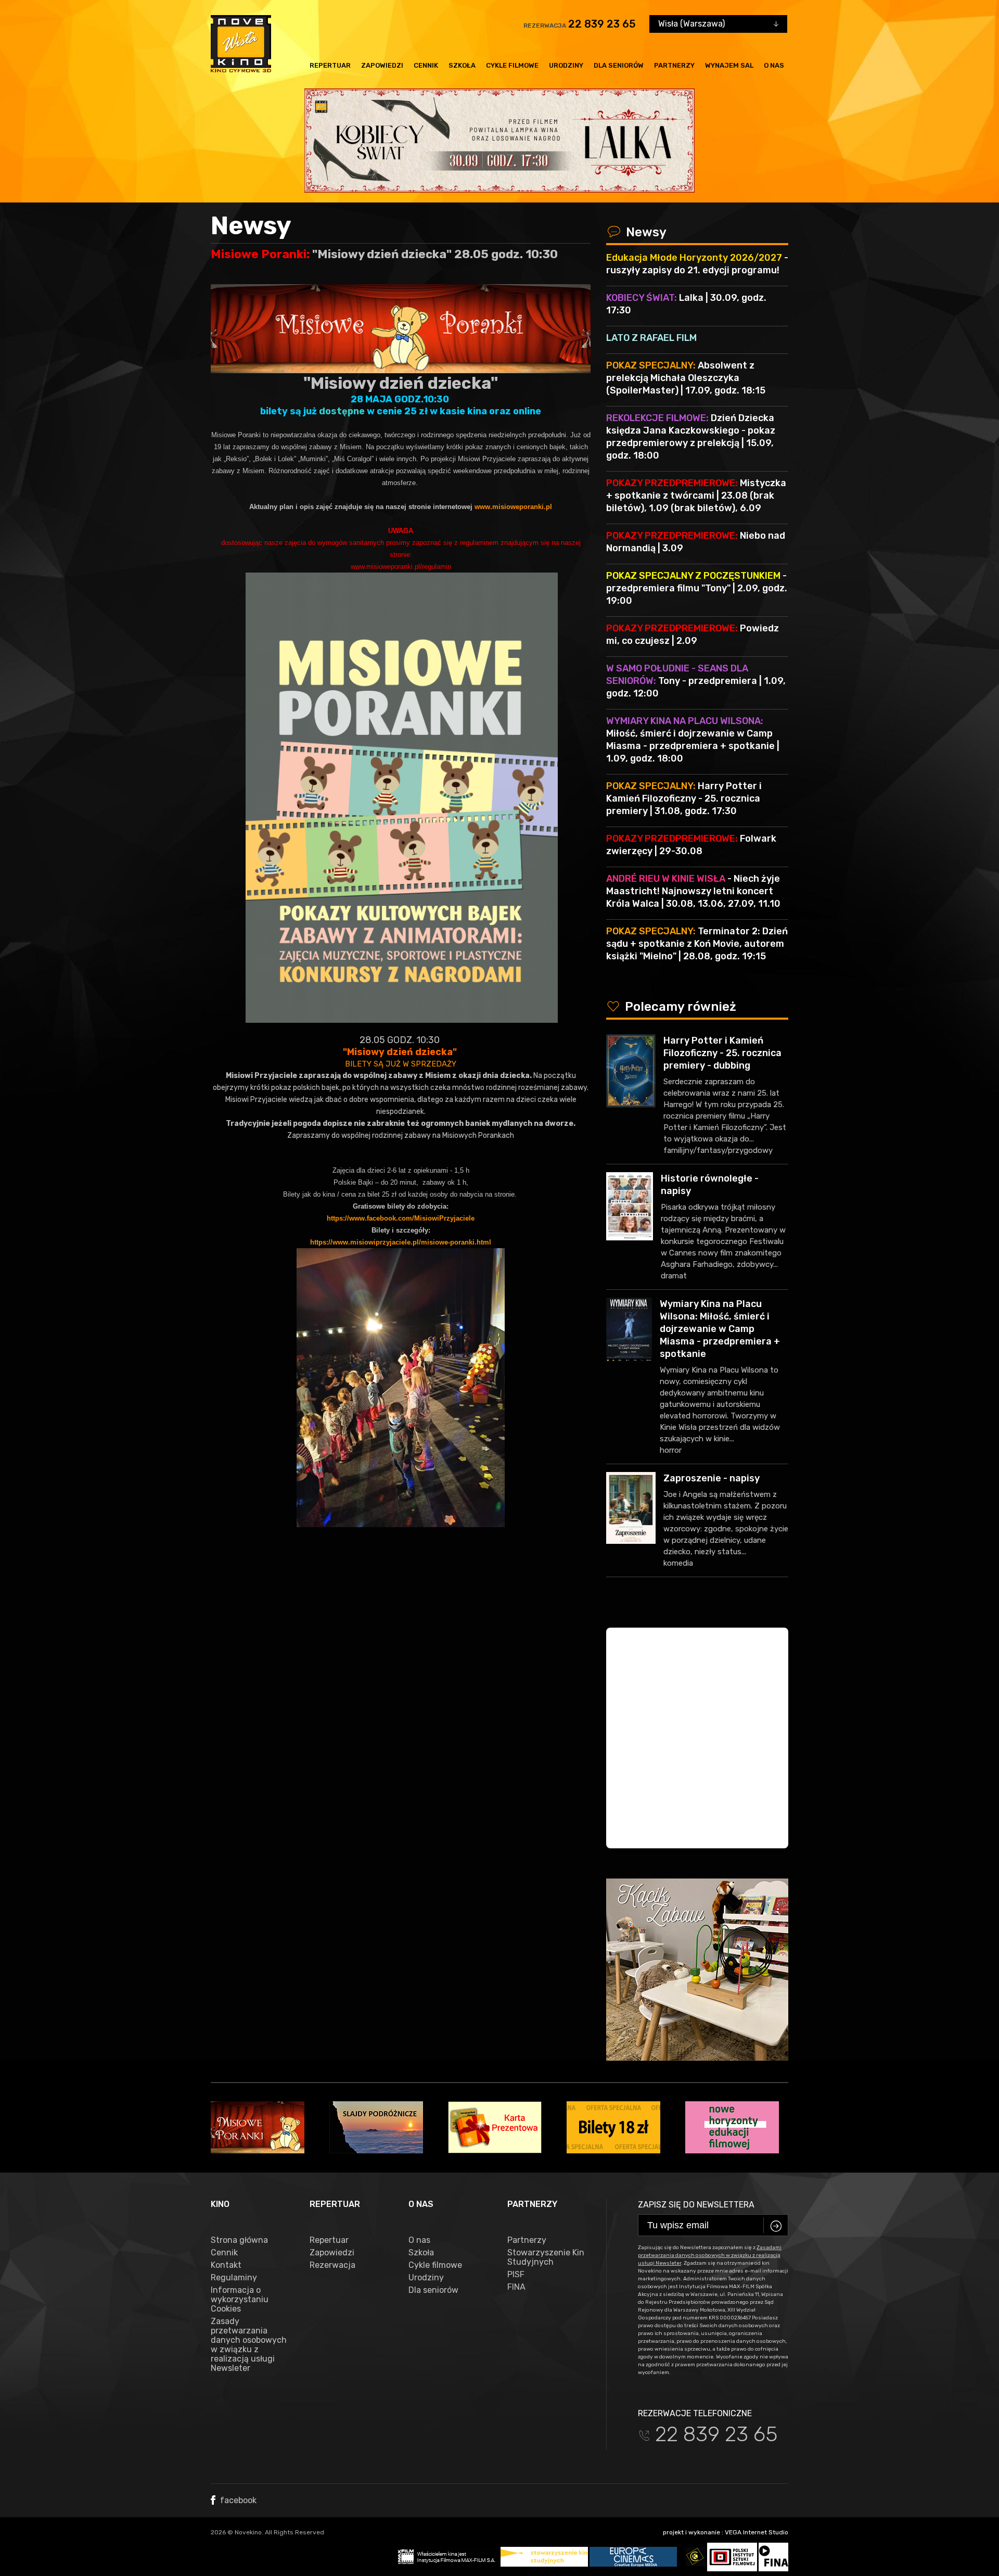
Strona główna (239, 2240)
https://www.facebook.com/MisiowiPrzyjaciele (401, 1218)
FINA (516, 2287)
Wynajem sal (729, 65)
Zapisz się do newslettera (696, 2205)
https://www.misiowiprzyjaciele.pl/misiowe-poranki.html (401, 1242)
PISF (516, 2275)
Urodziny (566, 65)
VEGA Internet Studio (757, 2532)
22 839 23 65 (602, 24)
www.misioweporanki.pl (513, 507)
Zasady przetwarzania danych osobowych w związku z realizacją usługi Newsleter (249, 2345)
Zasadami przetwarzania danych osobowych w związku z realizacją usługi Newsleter (710, 2255)
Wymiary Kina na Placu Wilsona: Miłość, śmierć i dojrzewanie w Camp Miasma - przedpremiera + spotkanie (720, 1329)
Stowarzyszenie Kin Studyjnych (546, 2257)
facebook (237, 2500)
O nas (774, 65)
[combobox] (718, 24)
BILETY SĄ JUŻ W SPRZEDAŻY (401, 1064)
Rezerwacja (332, 2265)
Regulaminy (234, 2278)
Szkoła (462, 65)
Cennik (426, 65)
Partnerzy (674, 65)
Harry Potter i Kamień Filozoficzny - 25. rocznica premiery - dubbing (722, 1053)
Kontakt (226, 2265)
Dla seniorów (619, 65)
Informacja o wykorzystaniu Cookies (240, 2300)
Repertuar (330, 65)
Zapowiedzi (382, 65)
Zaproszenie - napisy (712, 1478)
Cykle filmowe (512, 65)
